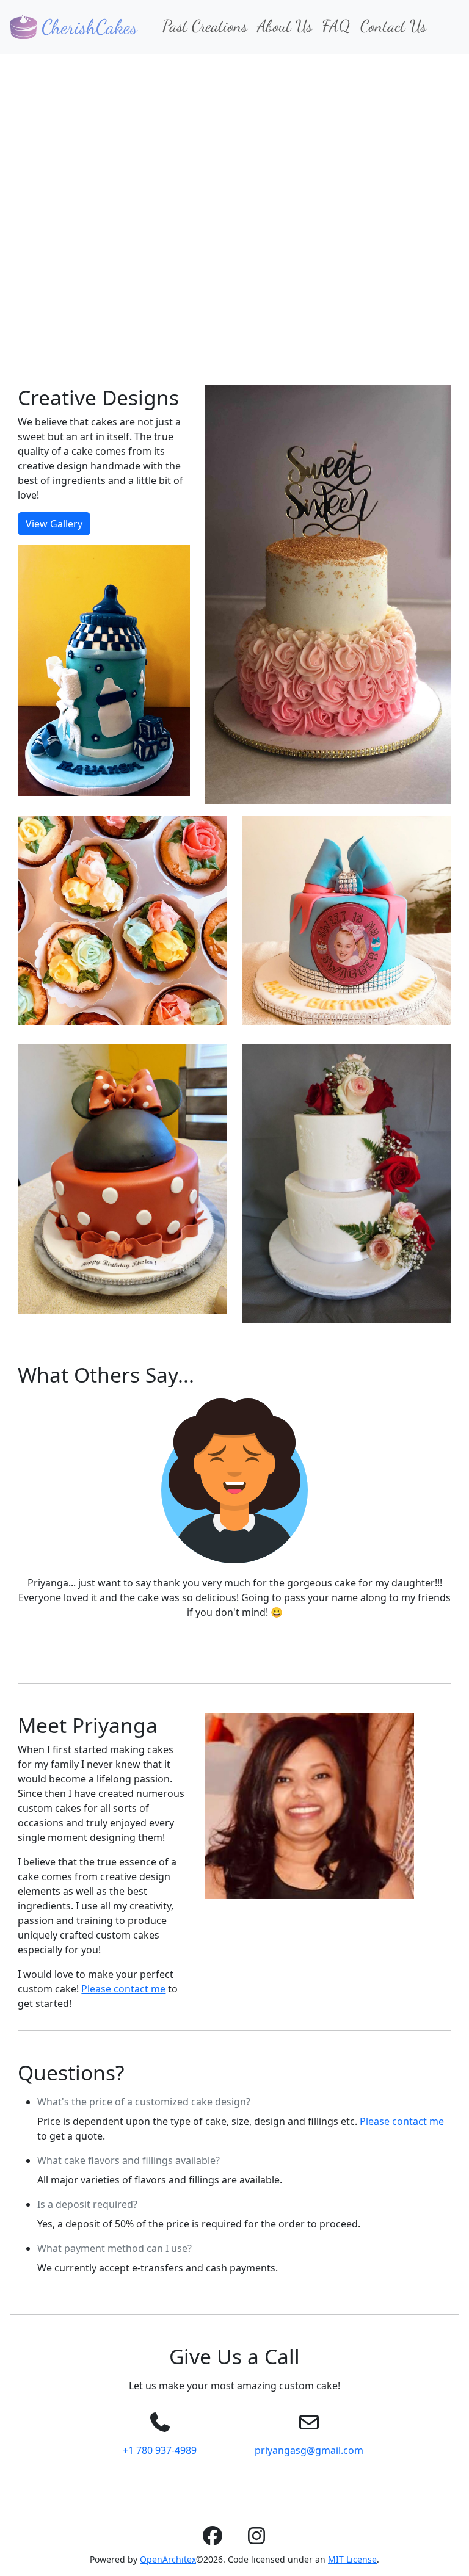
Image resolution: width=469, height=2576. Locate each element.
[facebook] (213, 2539)
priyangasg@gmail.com (309, 2450)
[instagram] (256, 2539)
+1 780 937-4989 (160, 2450)
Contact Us (393, 26)
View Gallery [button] (54, 524)
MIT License (352, 2559)
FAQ (336, 26)
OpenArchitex (168, 2559)
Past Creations (205, 26)
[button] (35, 199)
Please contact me (123, 1989)
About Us (285, 26)
